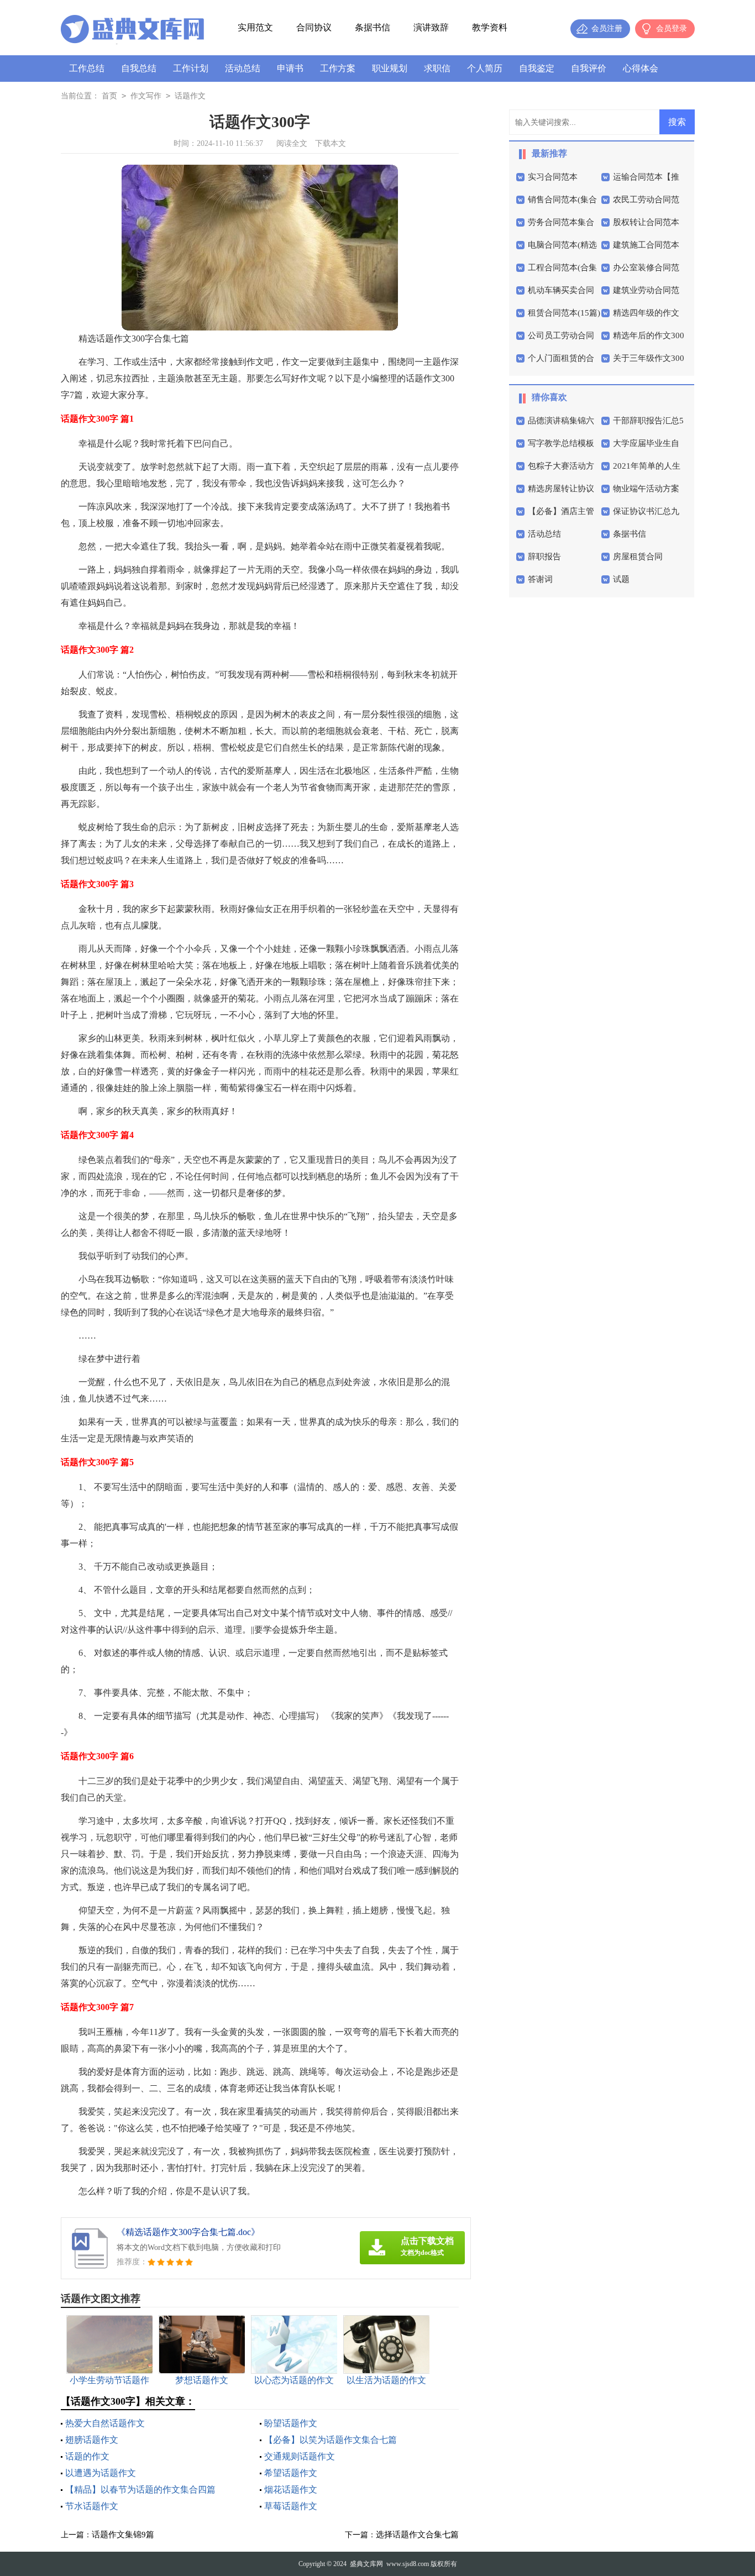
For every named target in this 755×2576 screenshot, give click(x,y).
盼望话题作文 (291, 2423)
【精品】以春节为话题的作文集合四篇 (140, 2490)
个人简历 (485, 68)
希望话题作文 (291, 2473)
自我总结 (139, 68)
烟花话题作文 (291, 2490)
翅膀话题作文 (92, 2440)
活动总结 (243, 68)
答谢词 (540, 579)
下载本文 (331, 143)
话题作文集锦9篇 (123, 2535)
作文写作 (146, 96)
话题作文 (190, 96)
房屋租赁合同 (638, 557)
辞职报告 (544, 557)
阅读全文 (292, 143)
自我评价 (589, 68)
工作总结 (87, 68)
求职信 (437, 68)
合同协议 (314, 27)
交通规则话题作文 (300, 2456)
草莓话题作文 (291, 2506)
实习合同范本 (553, 177)
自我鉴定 (537, 68)
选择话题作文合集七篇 (417, 2535)
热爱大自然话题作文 (105, 2423)
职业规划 (390, 68)
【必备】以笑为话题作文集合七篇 (331, 2440)
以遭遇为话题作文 (101, 2473)
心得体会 (641, 68)
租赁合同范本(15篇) (564, 313)
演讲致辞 (431, 27)
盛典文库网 (366, 2564)
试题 (621, 579)
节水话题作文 (92, 2506)
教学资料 (490, 27)
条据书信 (373, 27)
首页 (109, 96)
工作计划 (191, 68)
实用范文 (255, 27)
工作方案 (338, 68)
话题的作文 (87, 2456)
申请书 (290, 68)
